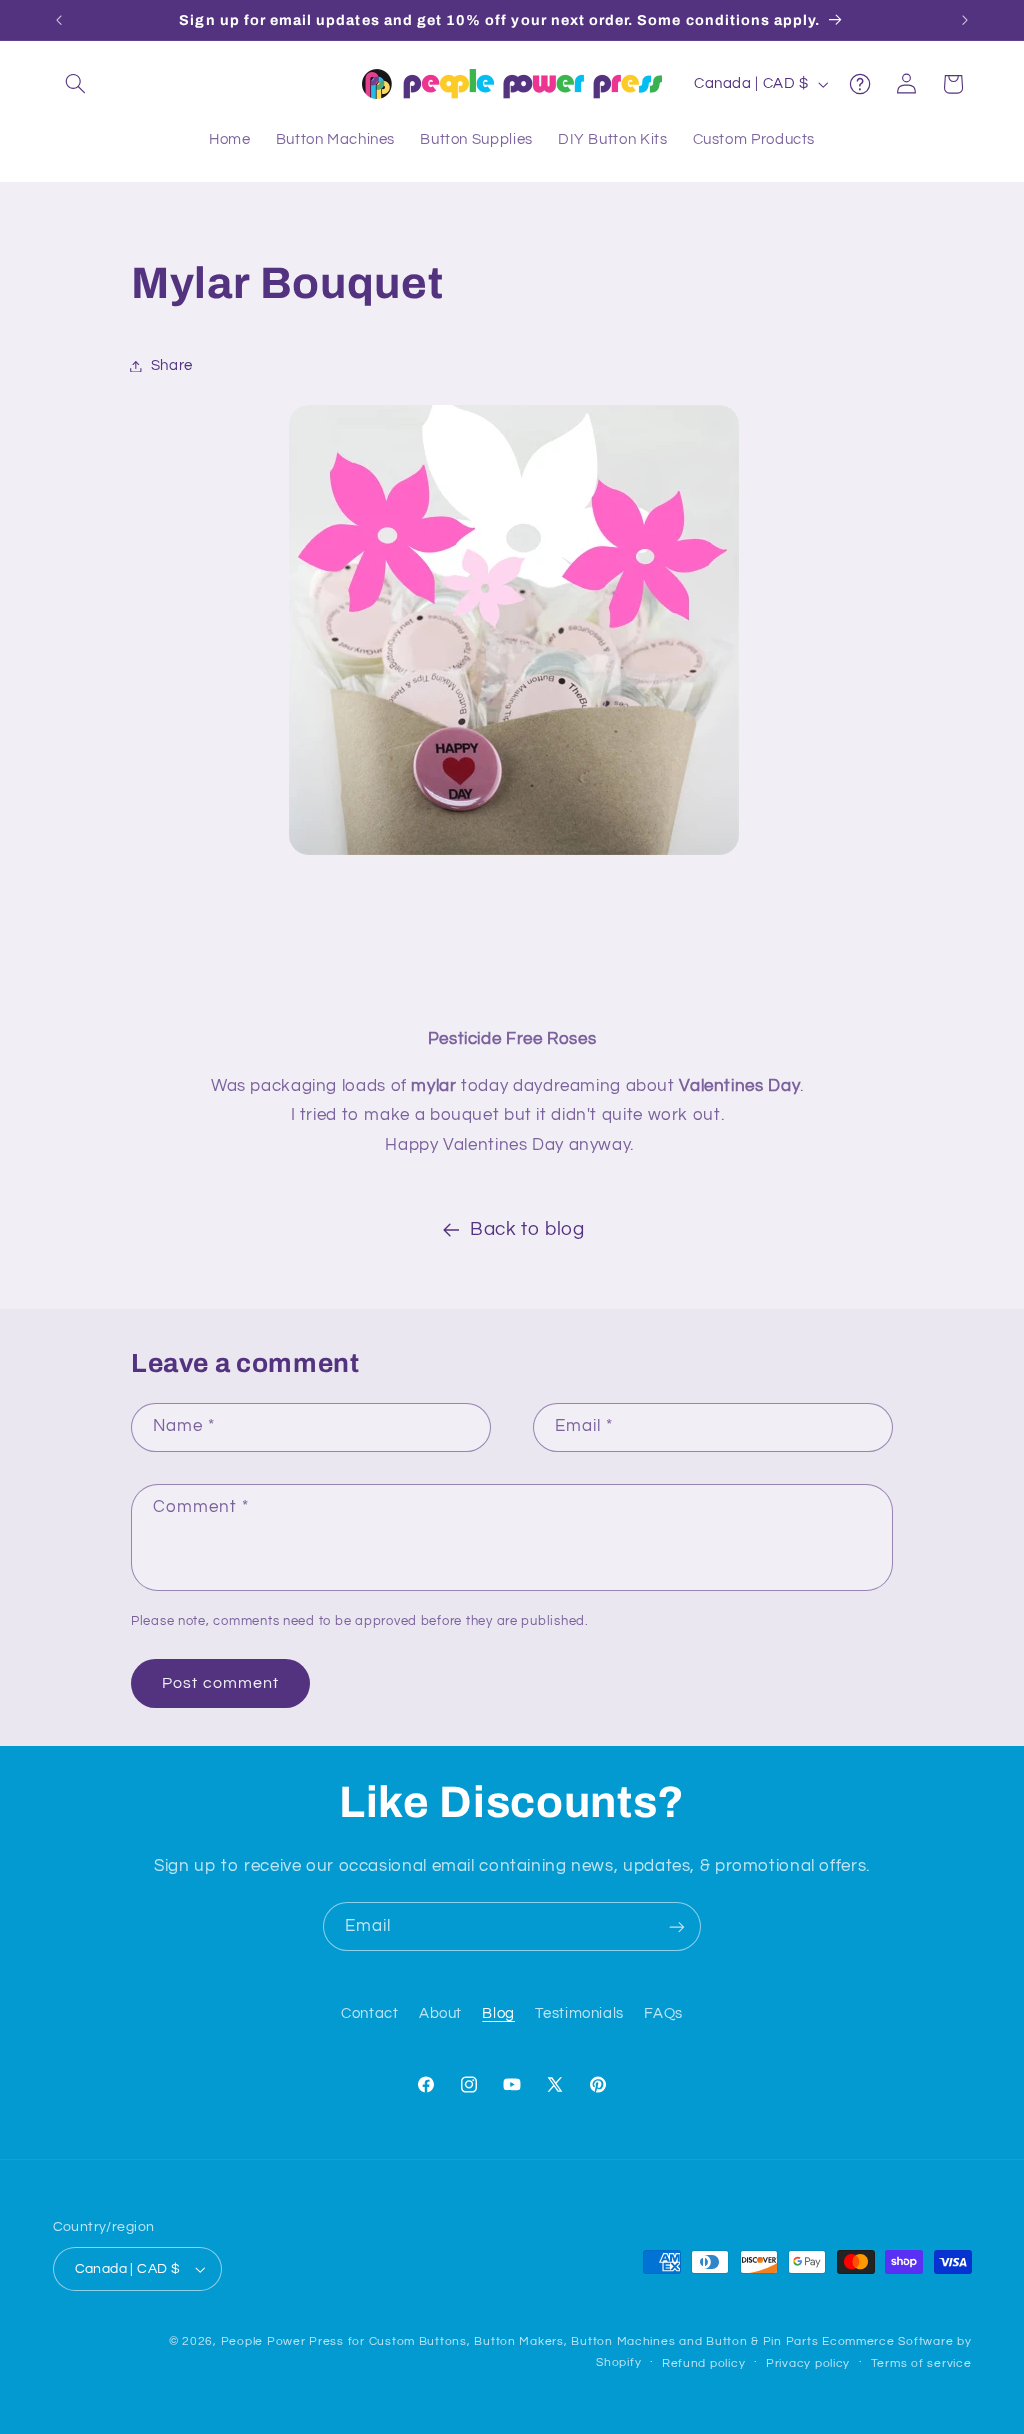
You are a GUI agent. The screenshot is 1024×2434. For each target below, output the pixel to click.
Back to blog (527, 1229)
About (440, 2013)
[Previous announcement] (59, 20)
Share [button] (172, 365)
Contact (369, 2013)
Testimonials (579, 2013)
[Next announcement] (965, 20)
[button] (76, 84)
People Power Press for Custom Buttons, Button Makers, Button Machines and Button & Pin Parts (520, 2341)
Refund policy (704, 2363)
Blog (498, 2013)
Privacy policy (808, 2363)
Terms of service (921, 2363)
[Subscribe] (677, 1926)
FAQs (663, 2013)
